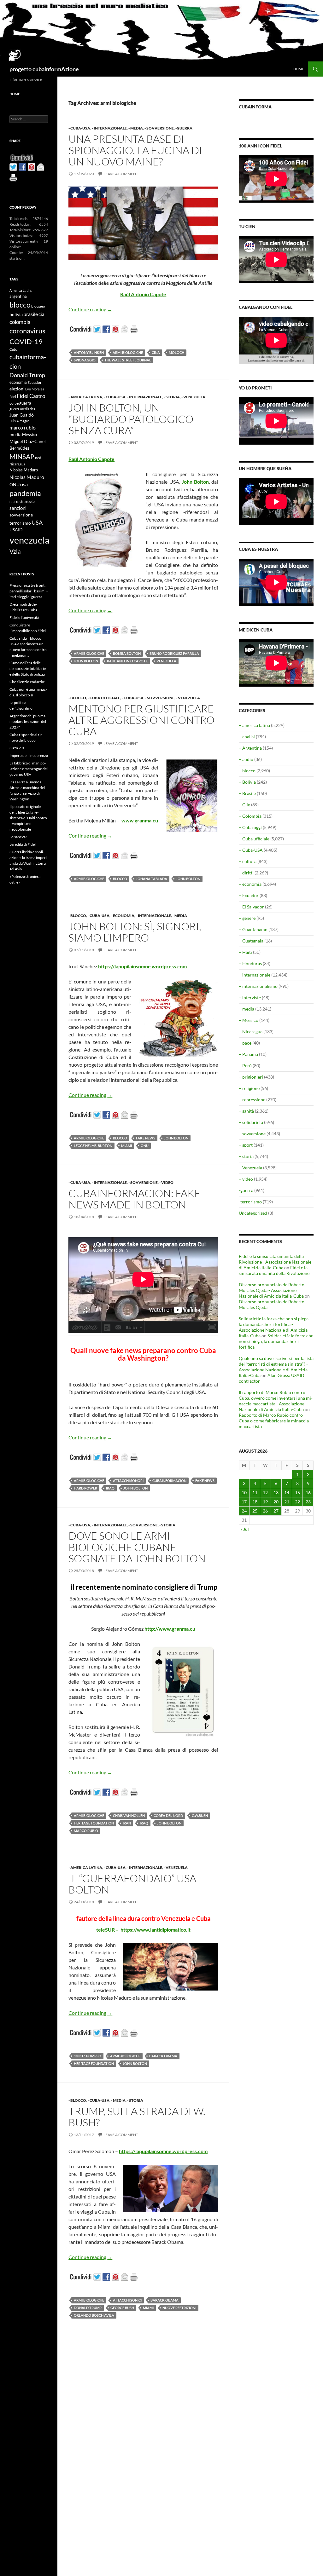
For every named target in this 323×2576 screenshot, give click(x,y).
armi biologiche (128, 352)
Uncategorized (253, 1213)
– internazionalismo (258, 986)
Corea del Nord (168, 1815)
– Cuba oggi (250, 827)
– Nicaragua (251, 1032)
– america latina (254, 725)
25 (255, 1511)
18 (255, 1502)
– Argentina (250, 748)
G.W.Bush (200, 1815)
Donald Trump (88, 2308)
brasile (31, 314)
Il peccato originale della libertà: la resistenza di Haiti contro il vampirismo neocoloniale (28, 818)
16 (308, 1493)
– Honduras (250, 963)
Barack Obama (163, 2056)
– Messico (249, 1020)
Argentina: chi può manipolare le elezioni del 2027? (28, 721)
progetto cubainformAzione (44, 69)
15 (297, 1493)
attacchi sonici (127, 2300)
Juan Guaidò (22, 415)
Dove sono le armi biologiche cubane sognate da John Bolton (137, 1547)
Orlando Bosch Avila (94, 2315)
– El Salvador (251, 907)
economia (18, 382)
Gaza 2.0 (17, 748)
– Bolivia (247, 782)
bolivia (16, 314)
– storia (246, 1156)
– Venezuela (250, 1168)
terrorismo (20, 523)
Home (299, 69)
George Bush (122, 2308)
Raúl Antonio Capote (127, 661)
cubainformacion (169, 1481)
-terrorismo (250, 1202)
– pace (245, 1043)
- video (166, 1182)
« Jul (245, 1529)
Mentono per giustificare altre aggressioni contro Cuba (141, 720)
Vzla (15, 551)
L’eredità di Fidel (23, 844)
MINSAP (22, 456)
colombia (20, 322)
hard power (85, 1488)
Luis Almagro (19, 421)
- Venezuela (193, 397)
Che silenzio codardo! (27, 682)
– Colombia (250, 816)
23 (308, 1502)
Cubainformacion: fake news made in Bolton (135, 1199)
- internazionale (109, 128)
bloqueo (38, 306)
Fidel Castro (31, 396)
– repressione (252, 1100)
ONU (145, 1146)
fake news (146, 1138)
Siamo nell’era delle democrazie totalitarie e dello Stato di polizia (28, 668)
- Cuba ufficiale (104, 698)
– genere (247, 918)
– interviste (250, 997)
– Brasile (247, 793)
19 (265, 1502)
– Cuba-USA (251, 850)
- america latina (85, 397)
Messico (29, 435)
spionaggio (85, 360)
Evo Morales (35, 389)
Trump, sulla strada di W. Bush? (137, 2117)
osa (24, 484)
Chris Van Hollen (129, 1815)
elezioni (17, 389)
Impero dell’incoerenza (29, 755)
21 (287, 1502)
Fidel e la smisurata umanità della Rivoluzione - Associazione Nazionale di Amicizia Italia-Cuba (275, 1262)
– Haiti (245, 952)
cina (156, 352)
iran (127, 1823)
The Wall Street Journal (128, 360)
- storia (172, 397)
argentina (18, 296)
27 (276, 1511)
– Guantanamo (253, 929)
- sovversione (159, 128)
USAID (16, 530)
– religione (249, 1088)
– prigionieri (251, 1077)
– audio (246, 759)
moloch (176, 352)
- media (136, 128)
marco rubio (86, 1831)
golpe (14, 403)
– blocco (247, 771)
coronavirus (27, 331)
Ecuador (35, 382)
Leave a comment (121, 174)
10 (244, 1493)
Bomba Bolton (127, 653)
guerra (25, 403)
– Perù (245, 1066)
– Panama (248, 1054)
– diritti (246, 873)
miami (126, 1146)
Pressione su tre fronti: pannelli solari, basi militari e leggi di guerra (29, 591)
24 (244, 1511)
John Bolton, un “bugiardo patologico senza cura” (131, 419)
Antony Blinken (89, 352)
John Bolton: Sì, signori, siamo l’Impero (135, 932)
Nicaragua (17, 464)
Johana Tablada (152, 879)
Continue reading (90, 309)
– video (246, 1179)
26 (265, 1511)
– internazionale (255, 975)
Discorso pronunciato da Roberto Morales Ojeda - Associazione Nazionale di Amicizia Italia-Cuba (272, 1290)
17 (244, 1502)
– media (247, 1009)
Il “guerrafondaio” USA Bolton (132, 1884)
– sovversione (252, 1134)
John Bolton (86, 661)
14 (287, 1493)
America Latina (21, 290)
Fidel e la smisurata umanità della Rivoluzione (274, 1270)
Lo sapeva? (18, 837)
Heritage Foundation (94, 1823)
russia (31, 501)
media (15, 435)
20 (276, 1502)
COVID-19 (26, 341)
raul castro (18, 501)
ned (38, 458)
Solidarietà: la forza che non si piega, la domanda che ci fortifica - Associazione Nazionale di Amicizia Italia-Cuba (274, 1327)
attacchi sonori (128, 1481)
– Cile (244, 805)
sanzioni (18, 508)
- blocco (77, 698)
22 (297, 1502)
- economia (123, 916)
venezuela (166, 661)
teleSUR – (108, 1930)
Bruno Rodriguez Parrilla (174, 653)
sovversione (21, 515)
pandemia (25, 493)
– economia (250, 884)
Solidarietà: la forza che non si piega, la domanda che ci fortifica (276, 1341)
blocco (120, 879)
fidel (13, 397)
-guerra (184, 128)
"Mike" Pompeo (88, 2056)
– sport (246, 1145)
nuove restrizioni (179, 2308)
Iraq (110, 1488)
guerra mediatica (22, 409)
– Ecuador (249, 895)
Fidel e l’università (24, 617)
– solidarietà (251, 1122)
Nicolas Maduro (24, 470)
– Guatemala (251, 941)
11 (255, 1493)
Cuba (14, 349)
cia (41, 314)
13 (276, 1493)
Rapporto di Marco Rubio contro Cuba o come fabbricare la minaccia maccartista (274, 1421)
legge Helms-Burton (93, 1146)
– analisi (247, 737)
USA (37, 522)
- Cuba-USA (79, 128)
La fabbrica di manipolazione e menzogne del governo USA (29, 769)
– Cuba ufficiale (254, 839)
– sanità (246, 1111)
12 (265, 1493)
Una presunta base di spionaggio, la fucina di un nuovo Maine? (135, 150)
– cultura (248, 861)
